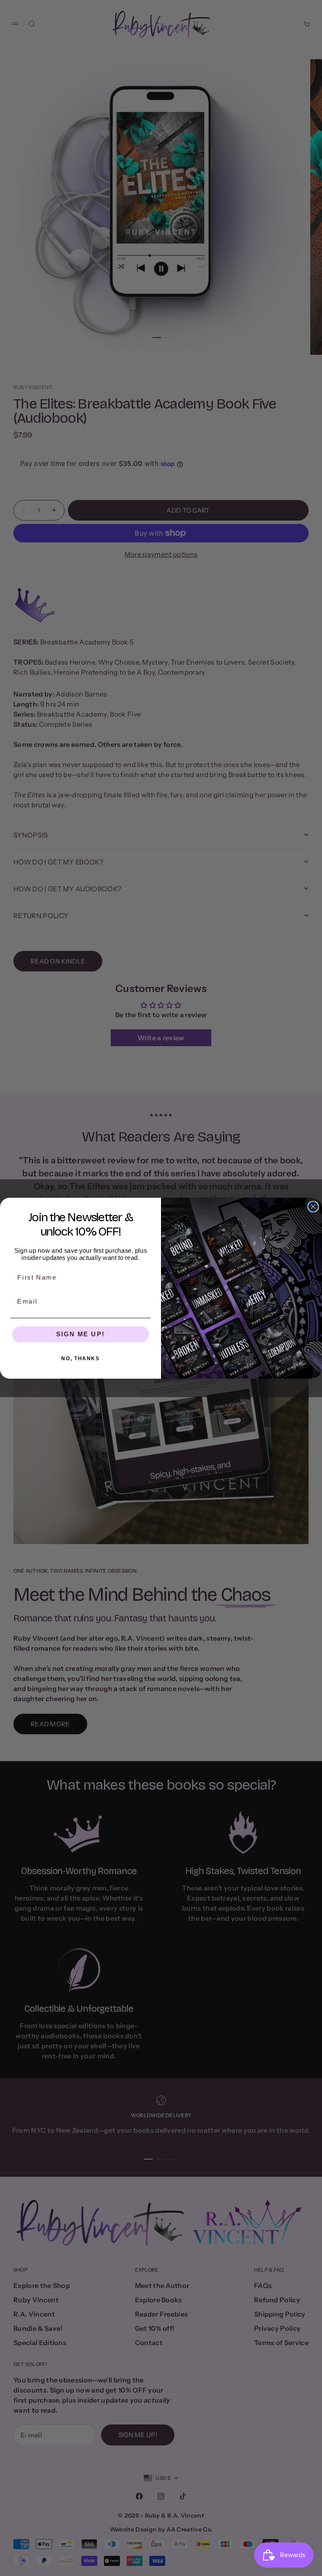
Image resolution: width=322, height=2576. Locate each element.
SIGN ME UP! (80, 1334)
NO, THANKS (80, 1358)
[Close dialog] (313, 1206)
